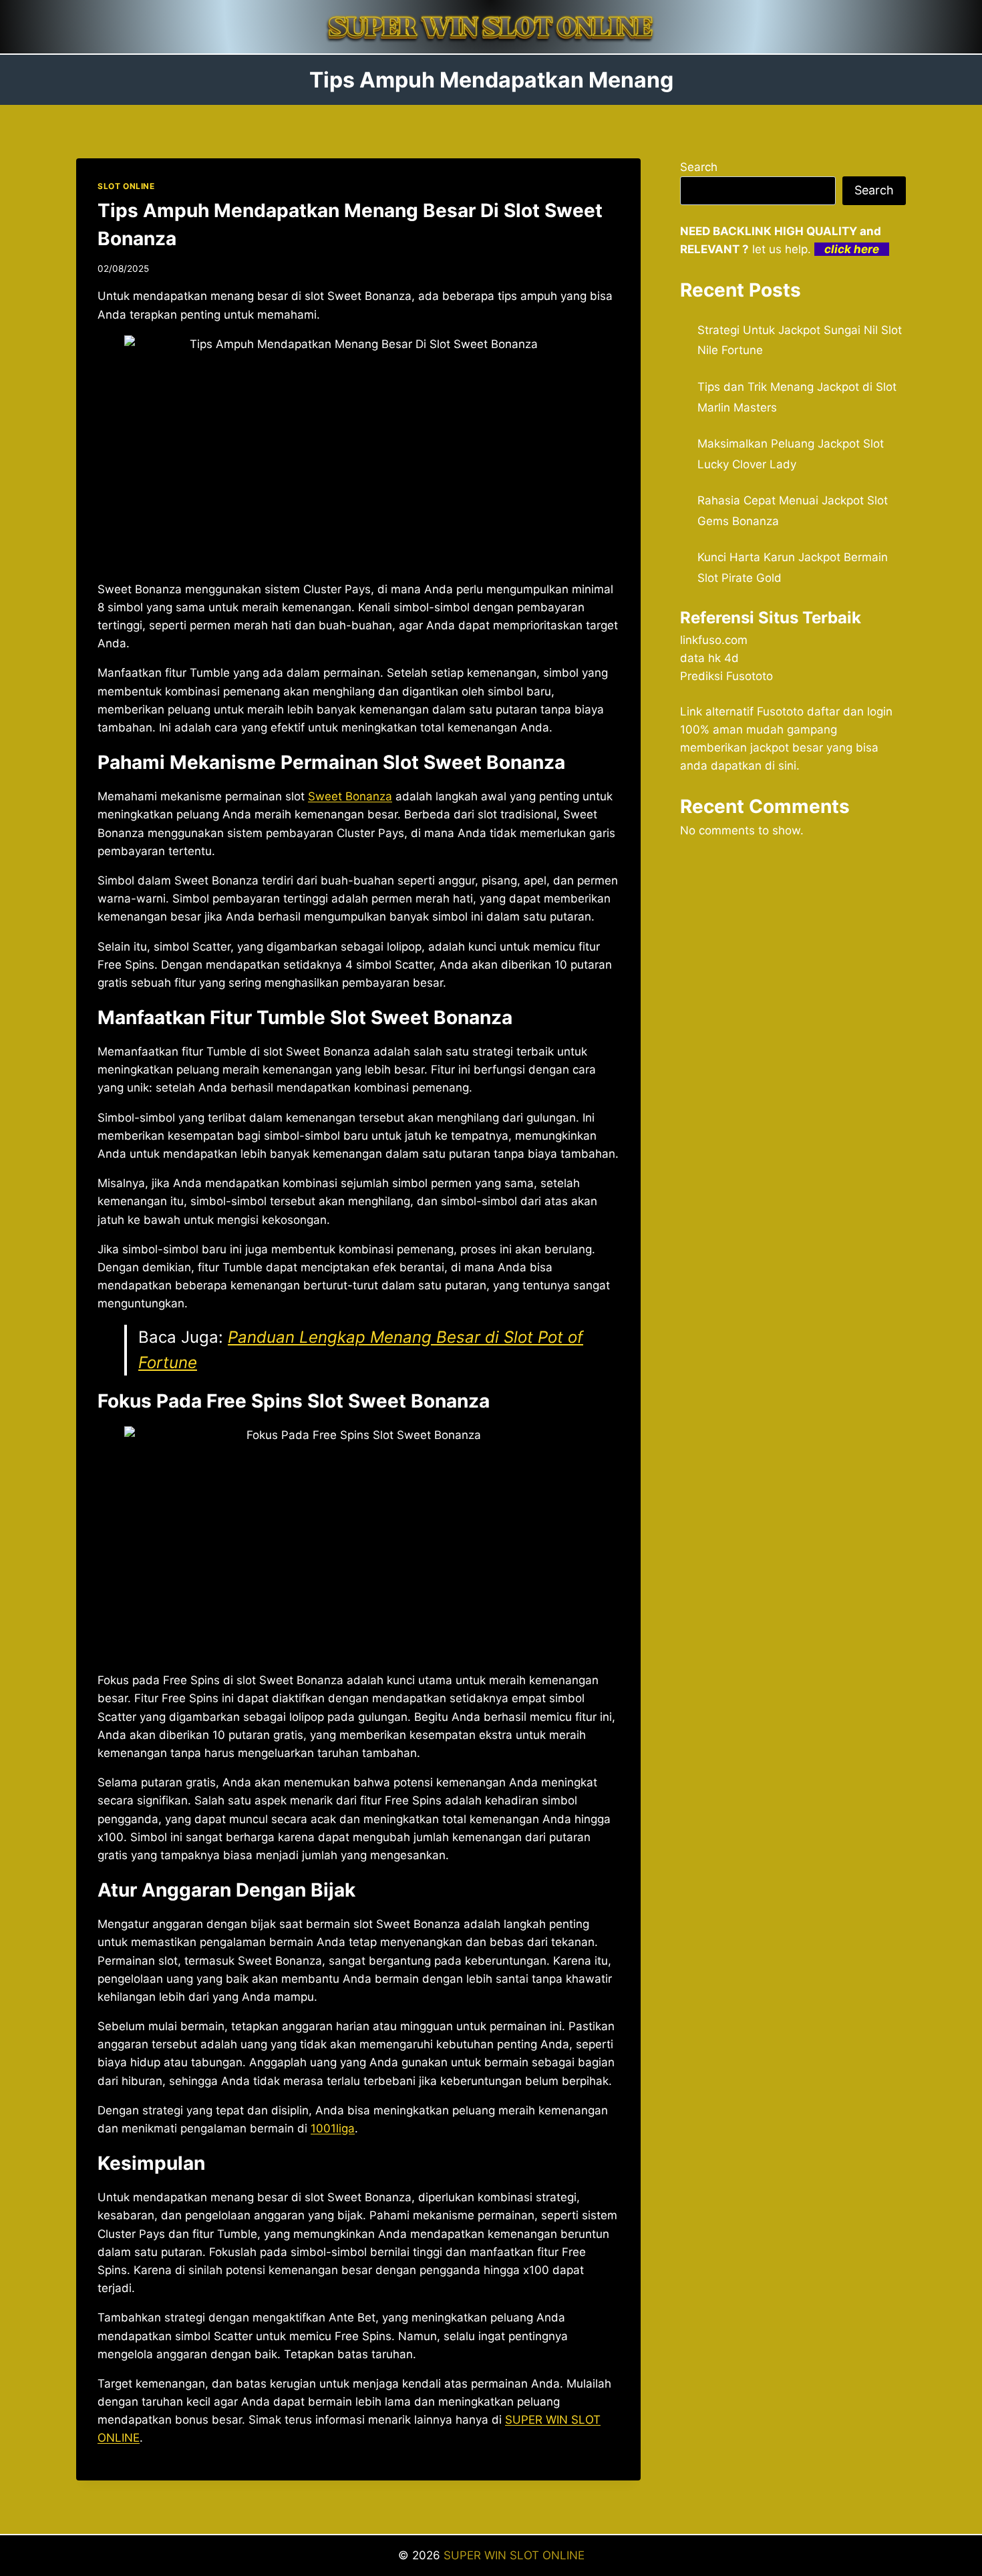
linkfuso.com (714, 640)
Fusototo (780, 711)
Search (699, 167)
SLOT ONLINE (126, 186)
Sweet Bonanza (350, 796)
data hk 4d (709, 658)
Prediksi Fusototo (726, 676)
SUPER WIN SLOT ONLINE (514, 2555)
